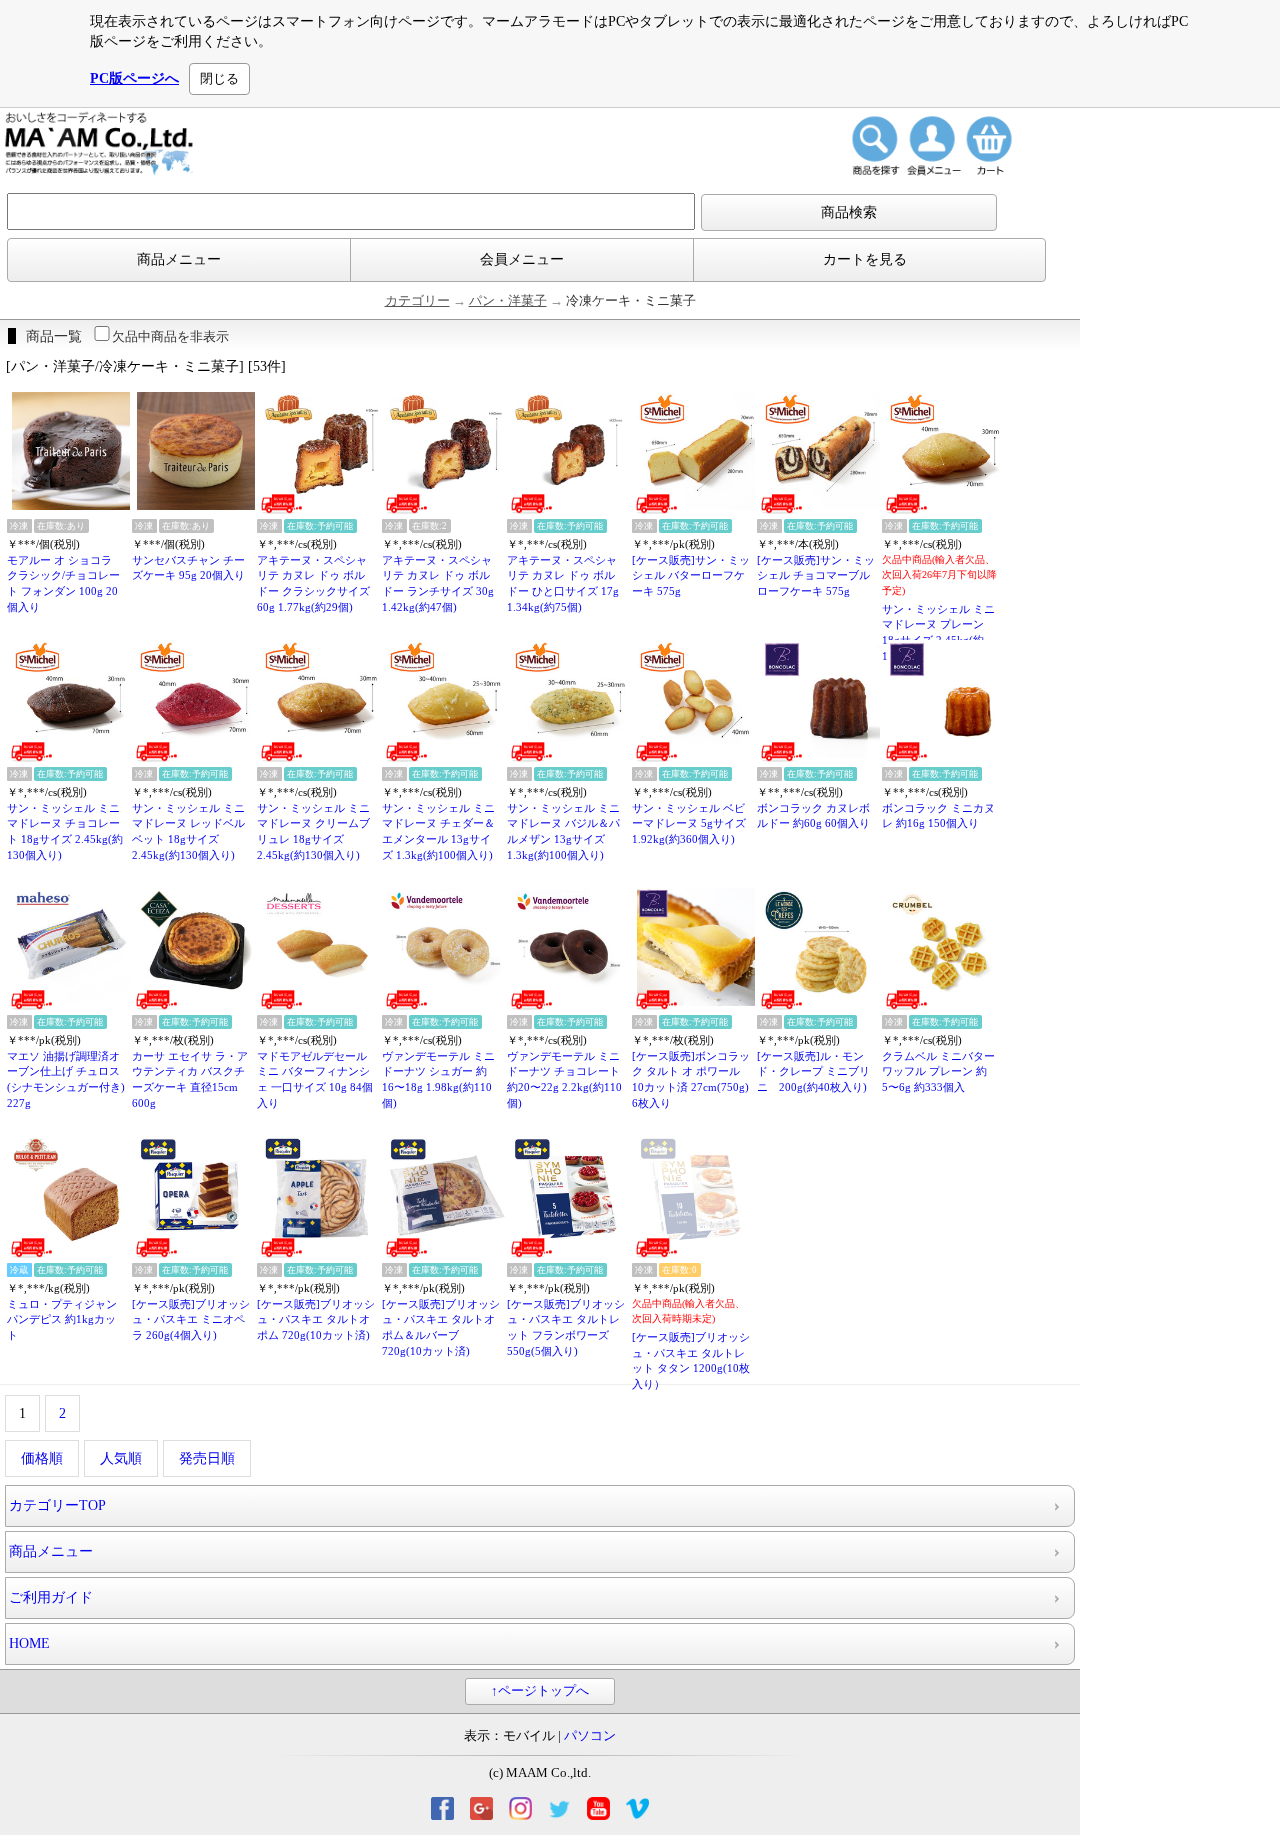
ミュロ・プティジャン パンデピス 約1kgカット (62, 1319)
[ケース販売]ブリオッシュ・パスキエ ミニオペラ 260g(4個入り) (191, 1319)
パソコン (590, 1736)
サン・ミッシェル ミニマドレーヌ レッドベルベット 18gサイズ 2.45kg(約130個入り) (188, 831)
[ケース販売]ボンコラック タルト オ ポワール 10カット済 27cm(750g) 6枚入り (691, 1079)
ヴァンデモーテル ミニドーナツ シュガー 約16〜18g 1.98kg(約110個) (438, 1079)
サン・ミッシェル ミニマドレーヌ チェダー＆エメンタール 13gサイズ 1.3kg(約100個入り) (438, 831)
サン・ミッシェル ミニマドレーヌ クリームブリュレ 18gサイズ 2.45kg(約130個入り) (313, 831)
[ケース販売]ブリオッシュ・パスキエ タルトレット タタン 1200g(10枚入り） (691, 1360)
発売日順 (207, 1458)
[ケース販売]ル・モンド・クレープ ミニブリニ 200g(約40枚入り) (813, 1071)
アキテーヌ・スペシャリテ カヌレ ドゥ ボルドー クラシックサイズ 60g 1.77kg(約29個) (313, 583)
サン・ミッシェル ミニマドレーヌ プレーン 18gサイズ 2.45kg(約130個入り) (938, 632)
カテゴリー (417, 301)
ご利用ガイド (51, 1597)
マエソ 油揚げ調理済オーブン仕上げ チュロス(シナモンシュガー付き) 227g (66, 1079)
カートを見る (865, 259)
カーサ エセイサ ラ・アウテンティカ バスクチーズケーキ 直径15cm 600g (190, 1079)
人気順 (121, 1458)
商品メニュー (179, 259)
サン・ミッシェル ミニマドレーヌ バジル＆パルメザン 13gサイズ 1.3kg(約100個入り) (563, 831)
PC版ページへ (134, 78)
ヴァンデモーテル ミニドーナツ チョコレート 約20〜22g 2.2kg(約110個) (564, 1079)
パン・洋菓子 (508, 301)
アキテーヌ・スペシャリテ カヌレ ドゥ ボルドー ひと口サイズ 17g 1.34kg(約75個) (563, 583)
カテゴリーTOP (57, 1505)
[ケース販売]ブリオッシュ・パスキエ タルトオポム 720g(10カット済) (316, 1319)
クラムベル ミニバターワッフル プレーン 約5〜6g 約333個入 (938, 1071)
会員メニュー (522, 259)
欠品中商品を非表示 (170, 336)
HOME (29, 1643)
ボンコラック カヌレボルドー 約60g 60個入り (813, 816)
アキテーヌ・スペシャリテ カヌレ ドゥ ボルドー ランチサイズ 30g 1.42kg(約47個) (438, 583)
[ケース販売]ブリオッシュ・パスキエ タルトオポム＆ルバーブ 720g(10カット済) (441, 1327)
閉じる (219, 78)
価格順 (42, 1458)
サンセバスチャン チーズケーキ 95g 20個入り (188, 568)
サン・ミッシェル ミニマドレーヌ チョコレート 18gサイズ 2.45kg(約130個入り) (65, 831)
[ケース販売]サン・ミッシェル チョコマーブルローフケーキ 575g (816, 575)
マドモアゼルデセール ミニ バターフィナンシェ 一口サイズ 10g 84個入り (315, 1079)
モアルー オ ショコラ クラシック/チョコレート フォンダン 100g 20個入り (63, 583)
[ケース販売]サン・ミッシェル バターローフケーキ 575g (691, 575)
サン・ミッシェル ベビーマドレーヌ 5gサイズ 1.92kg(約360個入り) (689, 823)
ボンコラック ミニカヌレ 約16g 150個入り (938, 816)
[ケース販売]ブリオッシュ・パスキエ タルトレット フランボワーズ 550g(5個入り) (566, 1327)
